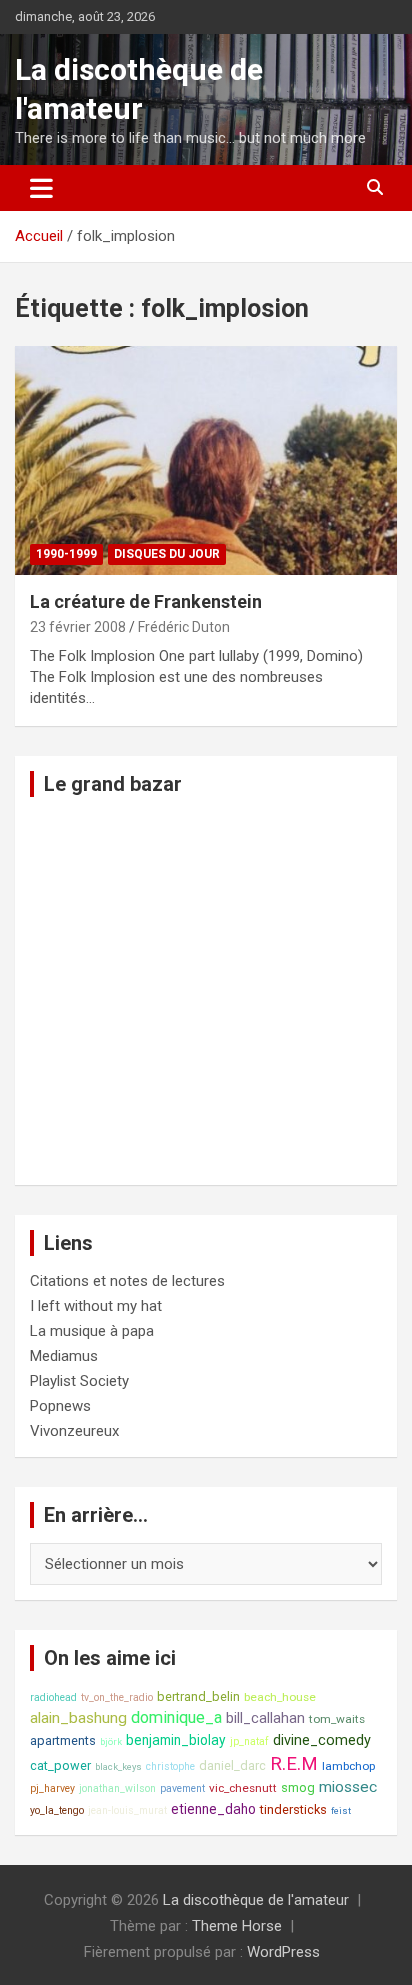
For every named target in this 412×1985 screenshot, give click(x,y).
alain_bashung (78, 1718)
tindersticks (293, 1809)
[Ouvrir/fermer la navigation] (41, 188)
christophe (170, 1766)
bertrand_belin (198, 1696)
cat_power (60, 1765)
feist (341, 1810)
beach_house (280, 1697)
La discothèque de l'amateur (256, 1900)
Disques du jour (167, 554)
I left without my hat (96, 1306)
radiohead (53, 1697)
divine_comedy (322, 1740)
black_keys (118, 1766)
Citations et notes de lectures (127, 1281)
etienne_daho (213, 1809)
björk (111, 1741)
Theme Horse (237, 1926)
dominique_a (176, 1717)
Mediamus (64, 1356)
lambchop (348, 1766)
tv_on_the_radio (117, 1697)
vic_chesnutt (243, 1788)
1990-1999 (66, 554)
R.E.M (294, 1764)
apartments (63, 1740)
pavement (182, 1788)
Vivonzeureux (74, 1431)
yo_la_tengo (57, 1810)
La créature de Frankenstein (146, 601)
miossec (348, 1787)
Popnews (60, 1406)
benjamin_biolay (176, 1740)
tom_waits (337, 1719)
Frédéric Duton (184, 627)
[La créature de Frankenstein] (206, 460)
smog (298, 1787)
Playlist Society (79, 1381)
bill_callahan (265, 1718)
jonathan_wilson (117, 1788)
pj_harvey (52, 1788)
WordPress (283, 1952)
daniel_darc (232, 1765)
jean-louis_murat (127, 1810)
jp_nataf (249, 1741)
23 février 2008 (78, 627)
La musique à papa (92, 1331)
